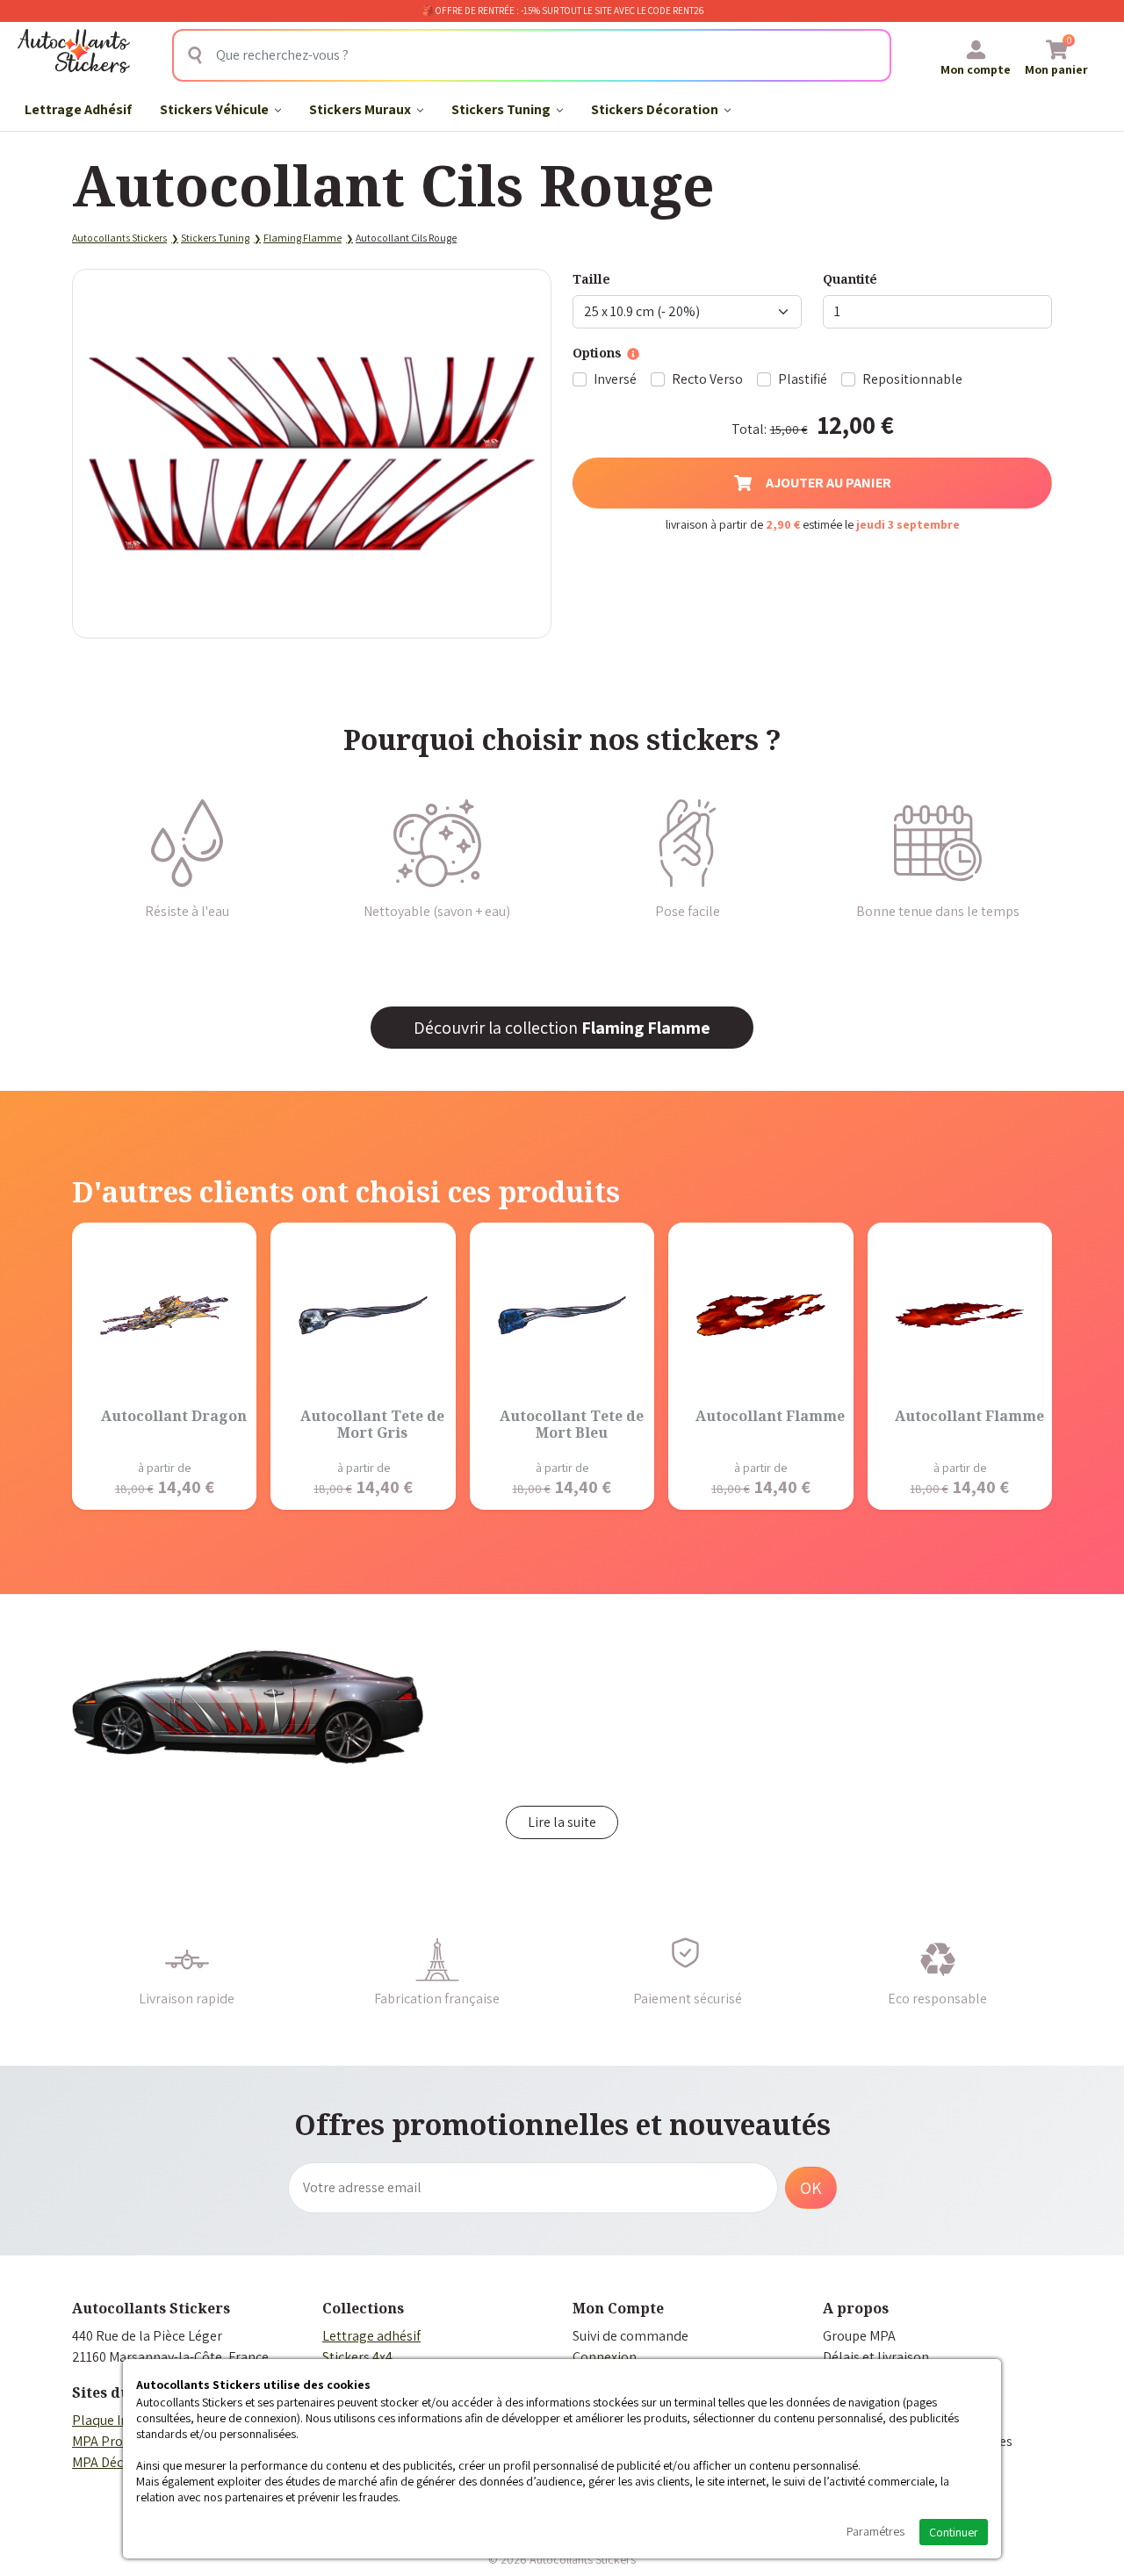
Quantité (850, 279)
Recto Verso (707, 379)
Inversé (615, 379)
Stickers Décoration (656, 109)
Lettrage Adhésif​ (78, 109)
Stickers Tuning (502, 109)
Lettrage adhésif (371, 2336)
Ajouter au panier (829, 483)
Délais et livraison (876, 2357)
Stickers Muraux (361, 109)
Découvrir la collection (562, 1028)
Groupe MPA (859, 2336)
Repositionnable (912, 379)
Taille (591, 279)
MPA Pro (97, 2441)
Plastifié (803, 379)
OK (811, 2188)
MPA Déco (101, 2462)
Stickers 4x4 (357, 2357)
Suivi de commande (630, 2336)
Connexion (605, 2357)
